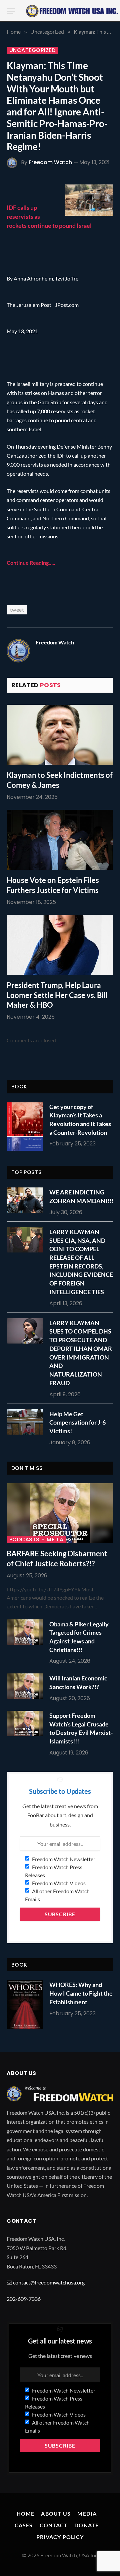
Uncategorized (32, 50)
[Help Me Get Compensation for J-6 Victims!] (27, 1422)
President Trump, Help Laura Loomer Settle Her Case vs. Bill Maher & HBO (57, 995)
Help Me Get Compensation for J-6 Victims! (77, 1422)
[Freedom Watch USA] (72, 11)
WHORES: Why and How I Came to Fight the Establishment (81, 1993)
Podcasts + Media (36, 1540)
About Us (56, 2513)
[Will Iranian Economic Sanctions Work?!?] (27, 1686)
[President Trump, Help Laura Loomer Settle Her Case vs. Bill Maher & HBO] (60, 945)
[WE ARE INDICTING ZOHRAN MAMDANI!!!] (27, 1200)
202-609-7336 (24, 2299)
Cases (24, 2525)
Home (25, 2513)
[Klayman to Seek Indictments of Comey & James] (60, 735)
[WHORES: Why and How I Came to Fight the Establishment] (25, 2004)
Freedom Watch (50, 162)
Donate (86, 2525)
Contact (54, 2525)
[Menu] (11, 11)
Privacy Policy (60, 2537)
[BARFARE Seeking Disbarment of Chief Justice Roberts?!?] (60, 1513)
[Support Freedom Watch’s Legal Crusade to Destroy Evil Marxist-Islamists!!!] (27, 1723)
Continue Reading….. (31, 563)
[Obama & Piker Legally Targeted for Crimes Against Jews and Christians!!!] (27, 1632)
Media (87, 2513)
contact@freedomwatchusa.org (49, 2282)
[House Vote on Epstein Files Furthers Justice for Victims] (60, 840)
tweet (17, 610)
